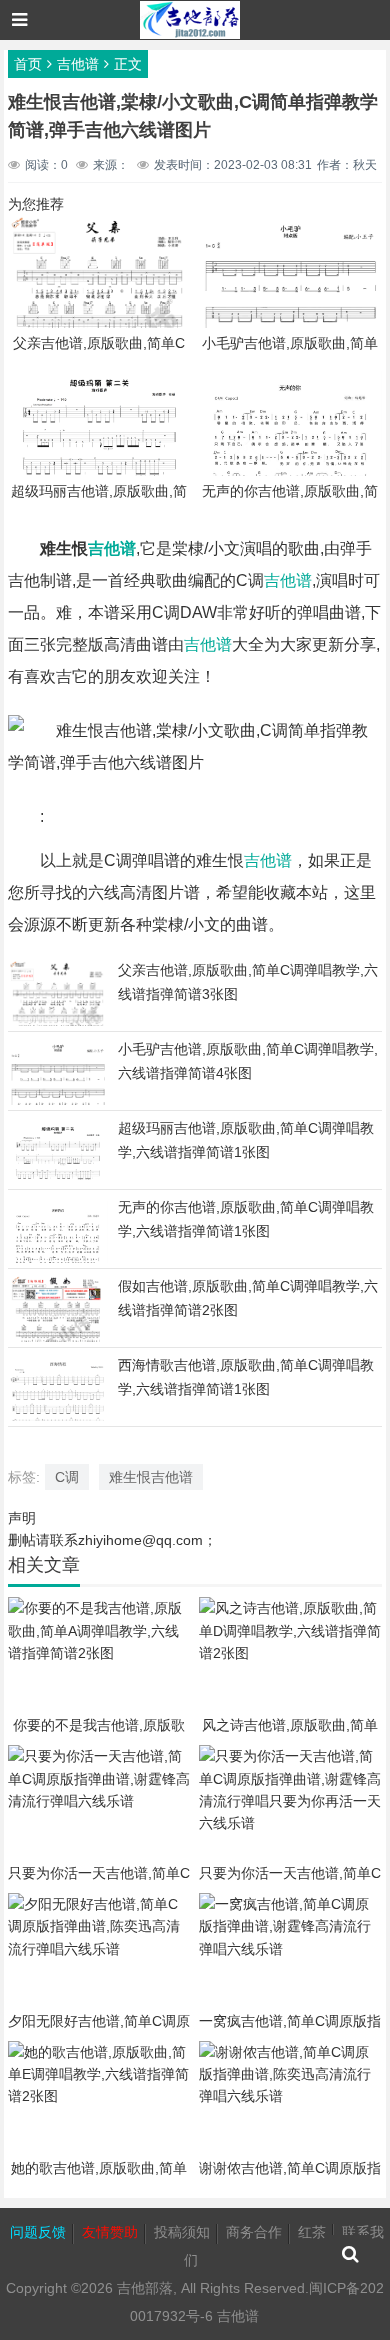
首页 (28, 64)
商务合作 (254, 2232)
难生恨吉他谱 (151, 1477)
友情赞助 (110, 2232)
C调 (67, 1477)
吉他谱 (78, 64)
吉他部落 (145, 2288)
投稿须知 (182, 2232)
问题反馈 (38, 2232)
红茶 (312, 2232)
